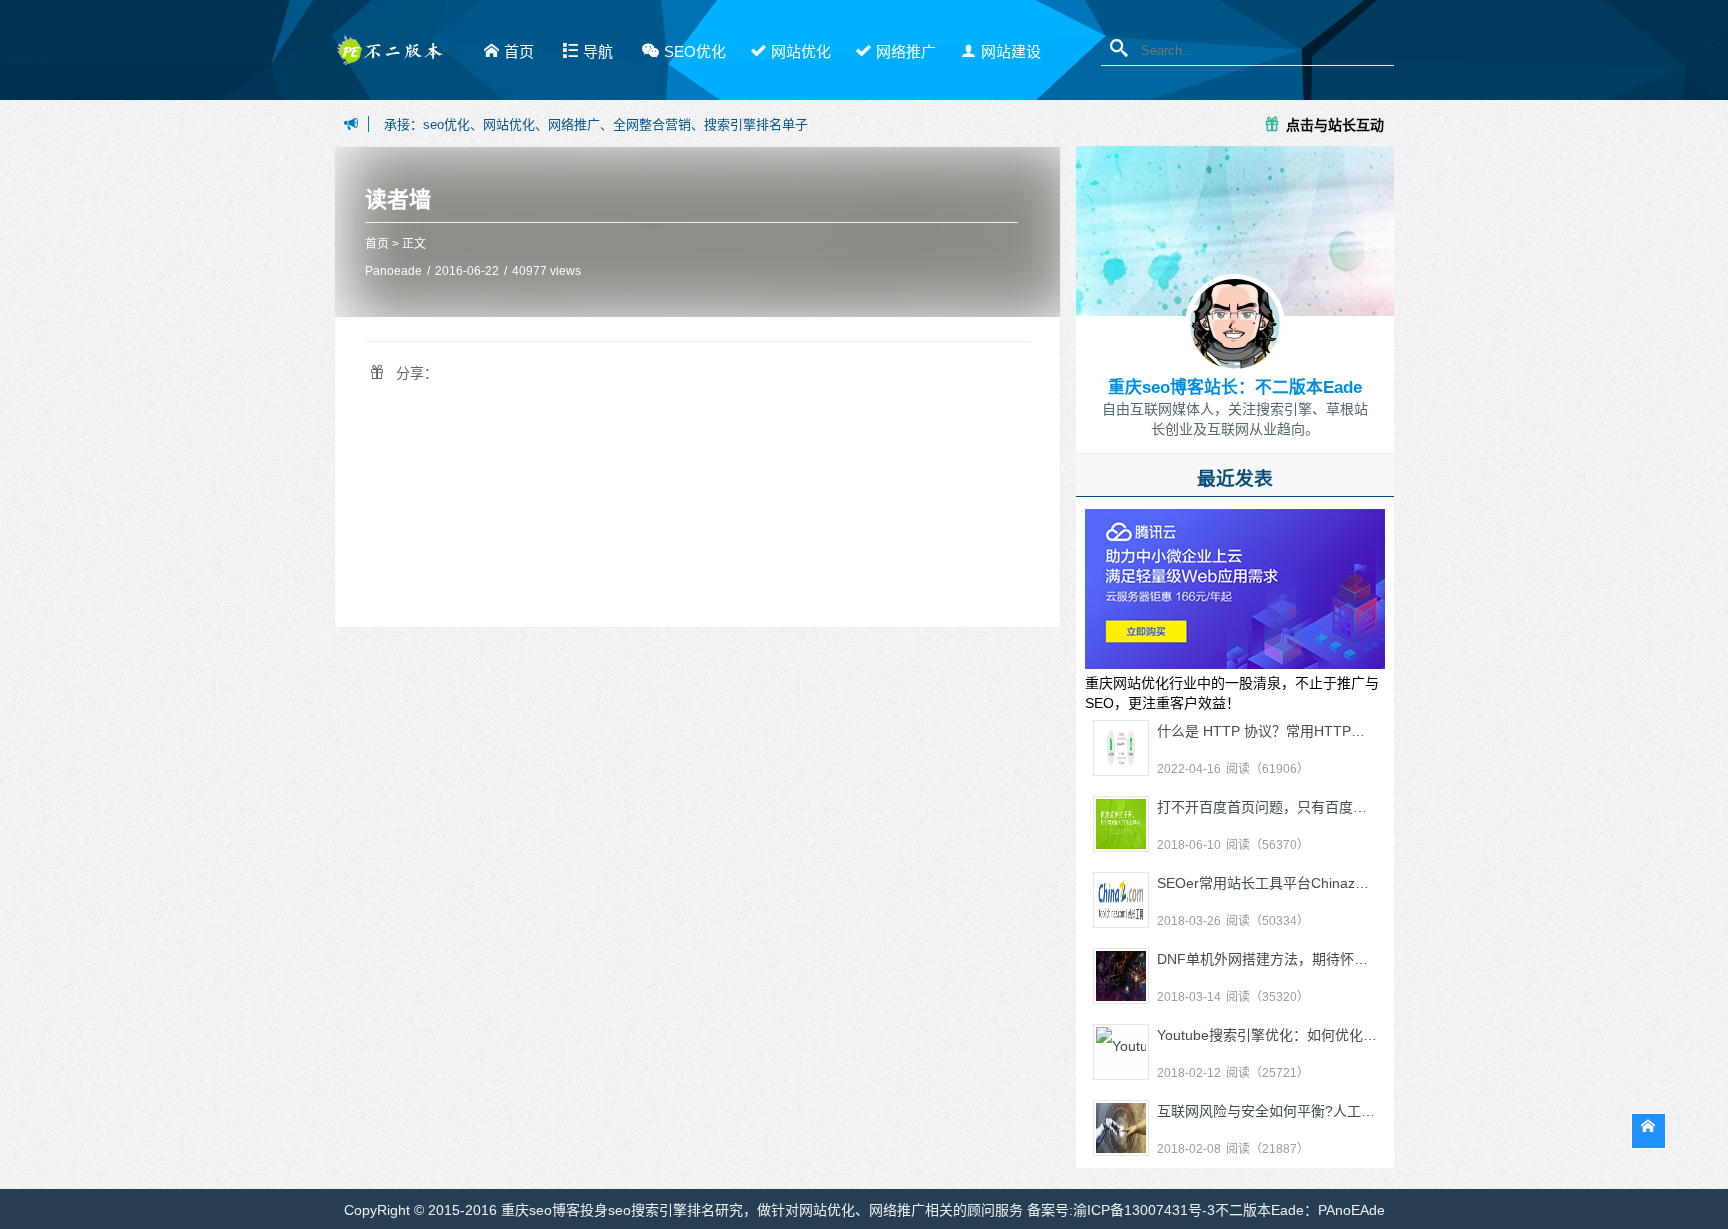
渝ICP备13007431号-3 (1144, 1210)
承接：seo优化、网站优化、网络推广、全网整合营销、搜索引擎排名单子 (596, 124)
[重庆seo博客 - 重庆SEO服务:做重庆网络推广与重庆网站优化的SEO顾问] (389, 57)
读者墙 (398, 199)
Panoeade (393, 271)
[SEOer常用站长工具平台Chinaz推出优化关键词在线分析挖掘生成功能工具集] (1121, 900)
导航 (598, 51)
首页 (519, 51)
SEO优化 (695, 51)
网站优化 (801, 51)
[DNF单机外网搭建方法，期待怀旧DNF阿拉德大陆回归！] (1121, 976)
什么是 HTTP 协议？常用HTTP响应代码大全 (1296, 731)
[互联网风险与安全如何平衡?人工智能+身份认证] (1121, 1128)
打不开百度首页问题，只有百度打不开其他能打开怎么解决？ (1346, 807)
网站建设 (1011, 51)
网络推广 (906, 51)
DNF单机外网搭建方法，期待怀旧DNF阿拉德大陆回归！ (1333, 959)
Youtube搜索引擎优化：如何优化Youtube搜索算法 (1314, 1035)
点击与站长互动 (1335, 124)
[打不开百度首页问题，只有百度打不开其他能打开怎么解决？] (1121, 824)
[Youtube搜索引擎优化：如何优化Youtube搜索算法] (1121, 1052)
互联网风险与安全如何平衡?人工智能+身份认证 (1305, 1111)
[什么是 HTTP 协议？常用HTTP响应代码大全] (1121, 748)
